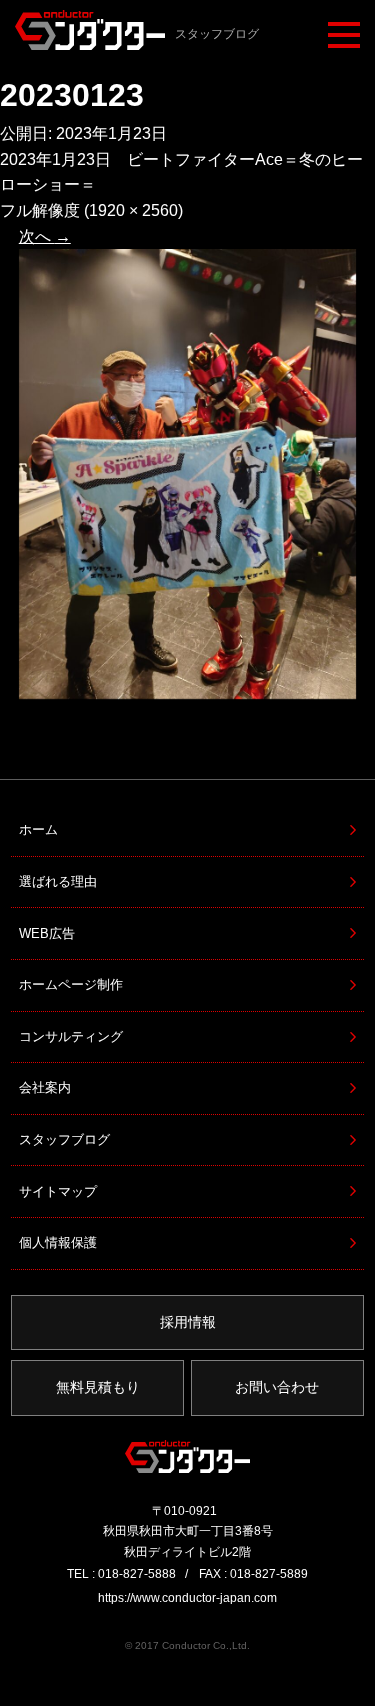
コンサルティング (71, 1036)
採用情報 (188, 1322)
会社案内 (45, 1087)
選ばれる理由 (58, 881)
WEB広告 (47, 933)
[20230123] (188, 474)
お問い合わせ (277, 1387)
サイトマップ (58, 1191)
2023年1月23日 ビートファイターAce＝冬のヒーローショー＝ (181, 172)
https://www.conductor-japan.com (187, 1598)
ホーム (38, 829)
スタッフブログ (64, 1139)
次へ (45, 236)
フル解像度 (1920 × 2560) (91, 210)
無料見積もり (98, 1387)
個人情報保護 (58, 1242)
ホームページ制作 (71, 984)
